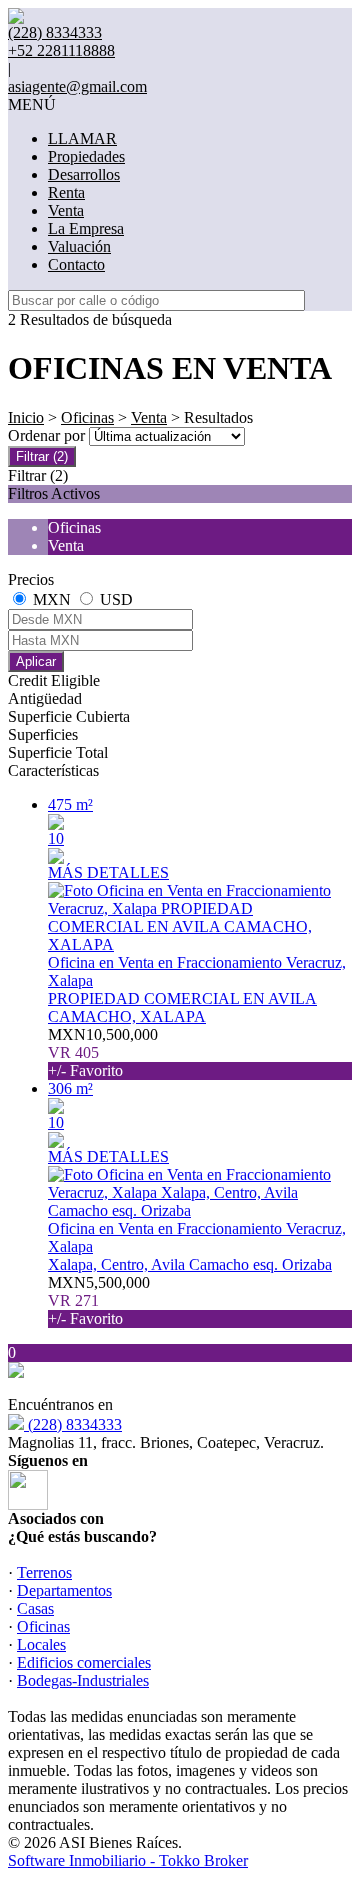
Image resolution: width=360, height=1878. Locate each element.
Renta (66, 192)
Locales (41, 1644)
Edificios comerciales (84, 1662)
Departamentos (64, 1590)
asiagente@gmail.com (77, 86)
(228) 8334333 (73, 1424)
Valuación (79, 246)
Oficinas (87, 417)
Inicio (26, 417)
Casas (35, 1608)
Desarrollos (84, 174)
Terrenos (44, 1572)
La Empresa (86, 228)
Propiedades (86, 156)
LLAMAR (82, 138)
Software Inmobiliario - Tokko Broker (128, 1860)
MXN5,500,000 (99, 1300)
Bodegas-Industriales (83, 1680)
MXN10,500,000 (103, 1052)
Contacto (76, 264)
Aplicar (36, 661)
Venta (66, 210)
